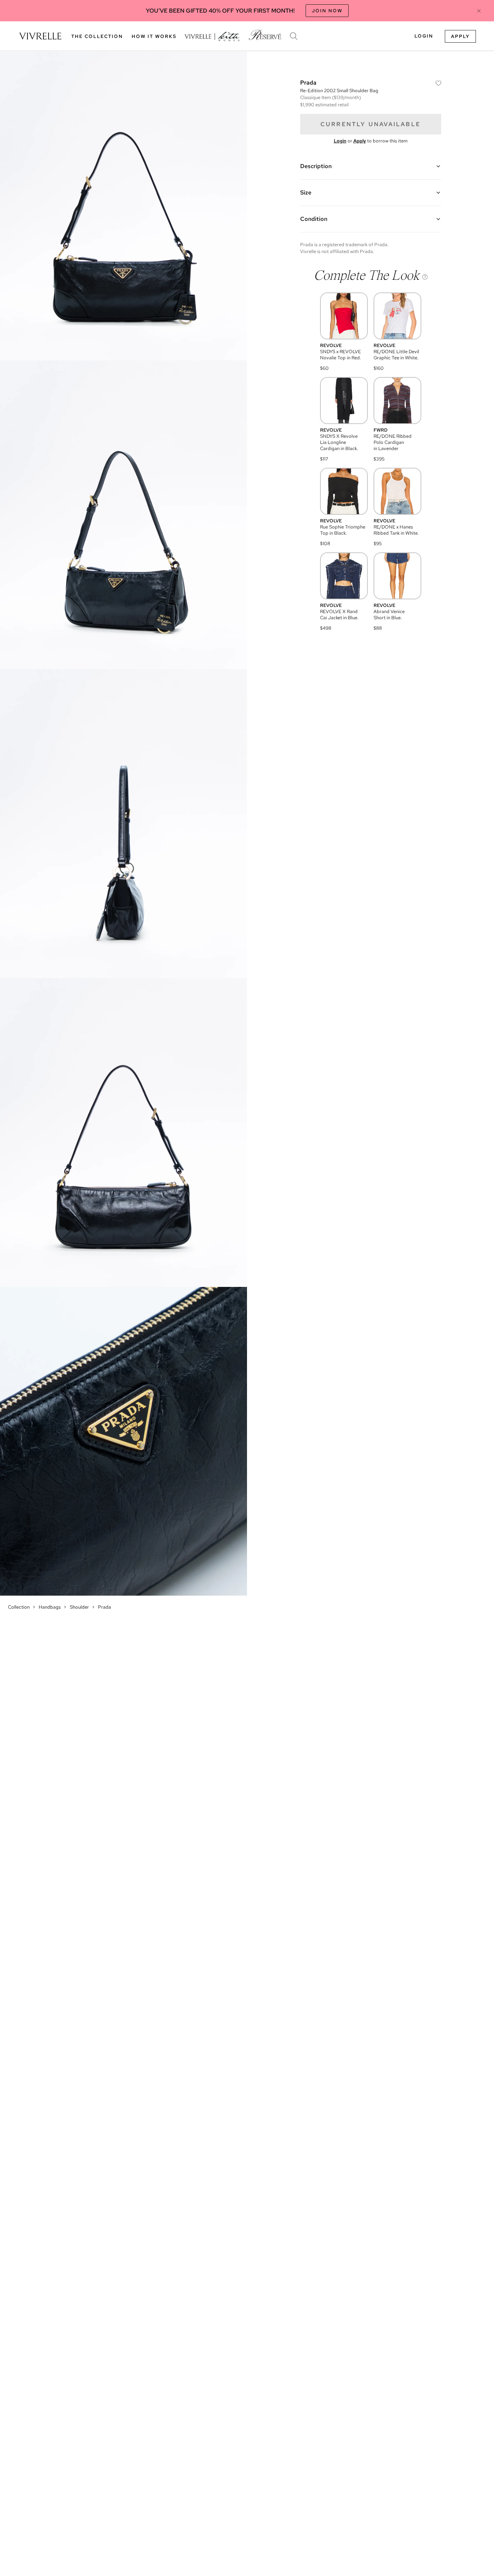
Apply (460, 36)
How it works (154, 36)
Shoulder (79, 1607)
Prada (105, 1607)
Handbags (50, 1607)
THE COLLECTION (97, 36)
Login (424, 36)
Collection (19, 1607)
